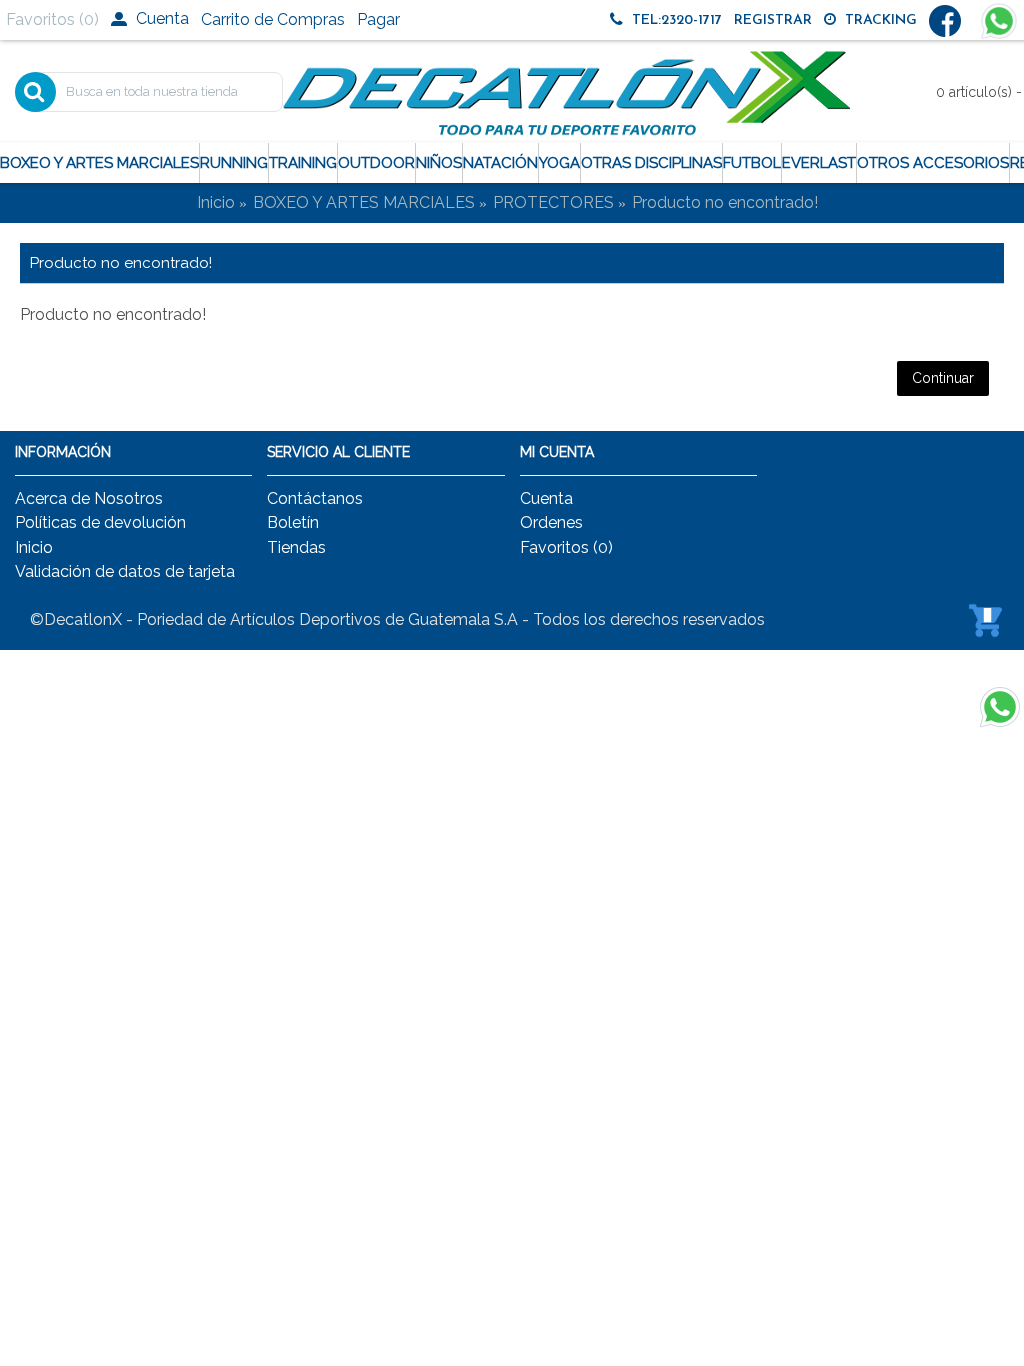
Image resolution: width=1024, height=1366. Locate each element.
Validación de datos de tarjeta (125, 571)
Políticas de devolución (100, 522)
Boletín (293, 522)
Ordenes (551, 522)
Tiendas (296, 547)
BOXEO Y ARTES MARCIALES (364, 202)
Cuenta (546, 498)
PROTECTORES (553, 202)
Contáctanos (315, 498)
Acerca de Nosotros (89, 498)
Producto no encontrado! (725, 202)
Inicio (216, 202)
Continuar (943, 378)
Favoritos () (566, 547)
